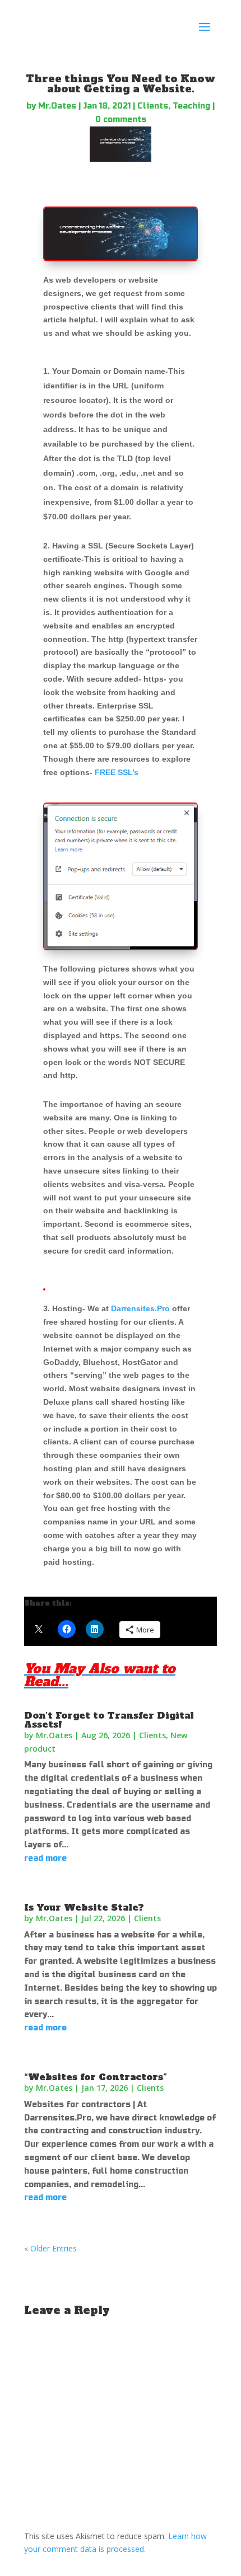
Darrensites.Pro (140, 1308)
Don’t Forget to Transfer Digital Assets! (109, 1720)
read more (45, 1858)
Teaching (191, 106)
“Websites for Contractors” (96, 2077)
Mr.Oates (57, 106)
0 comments (121, 119)
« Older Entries (50, 2248)
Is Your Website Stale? (84, 1907)
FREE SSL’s (117, 772)
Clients (153, 106)
